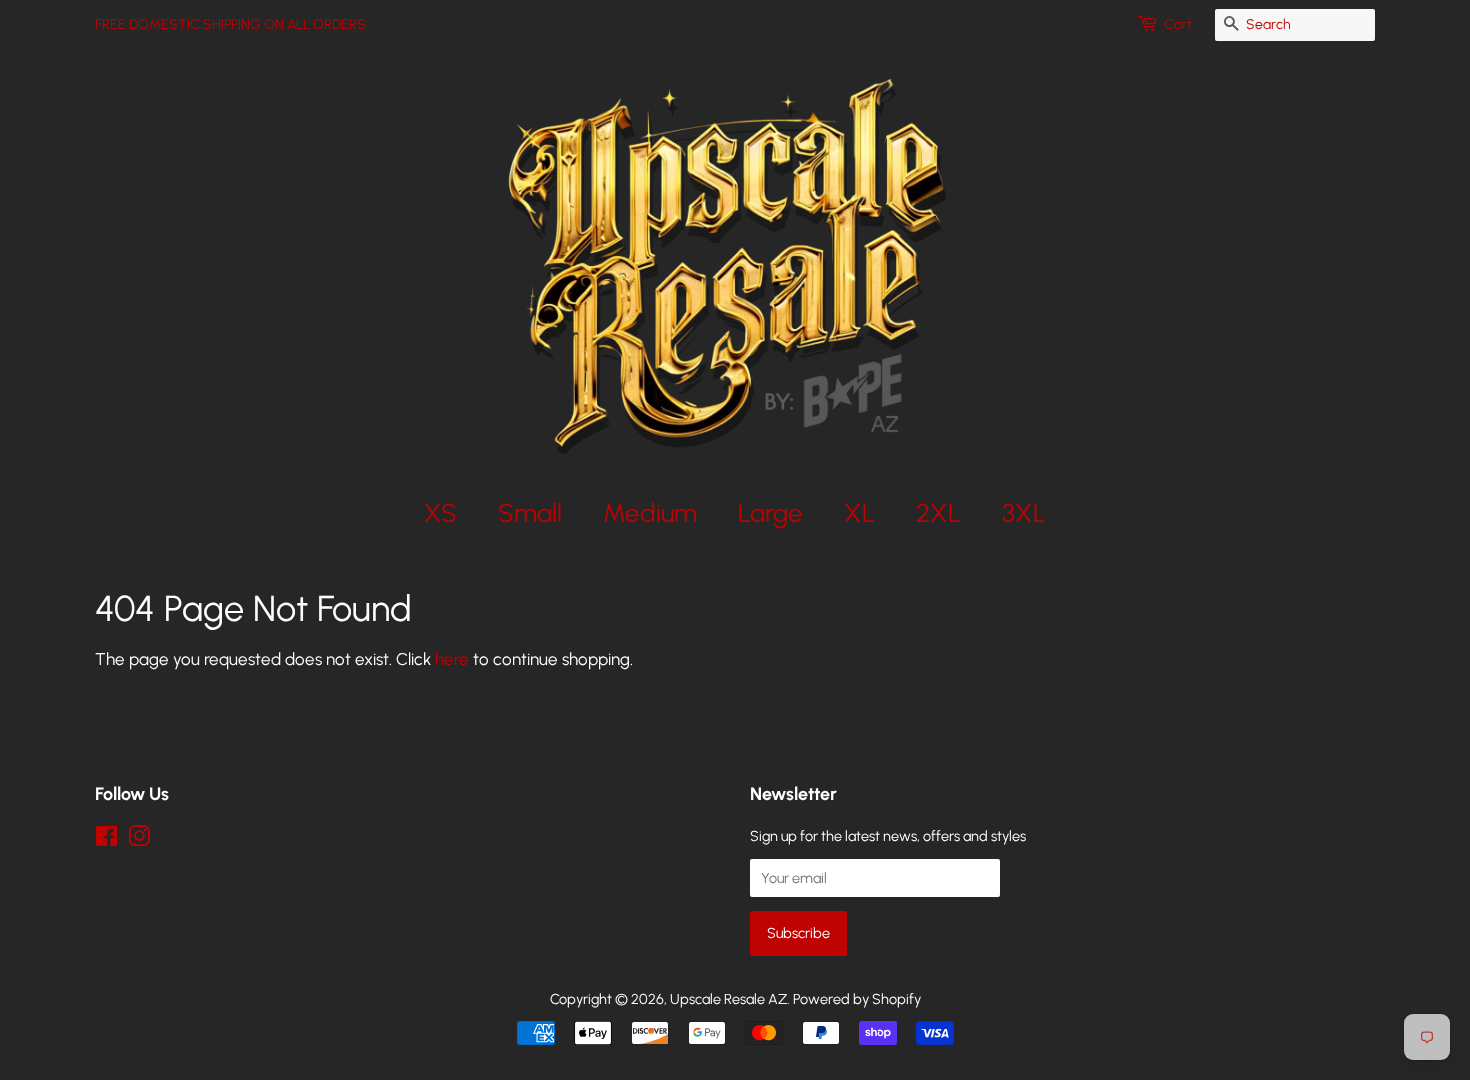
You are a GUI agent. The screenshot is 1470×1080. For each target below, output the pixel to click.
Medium (650, 512)
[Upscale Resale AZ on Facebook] (106, 840)
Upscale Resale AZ (728, 999)
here (452, 659)
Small (530, 512)
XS (440, 512)
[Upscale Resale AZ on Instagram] (139, 840)
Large (770, 512)
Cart (1178, 24)
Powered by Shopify (857, 999)
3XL (1024, 512)
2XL (938, 512)
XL (859, 512)
